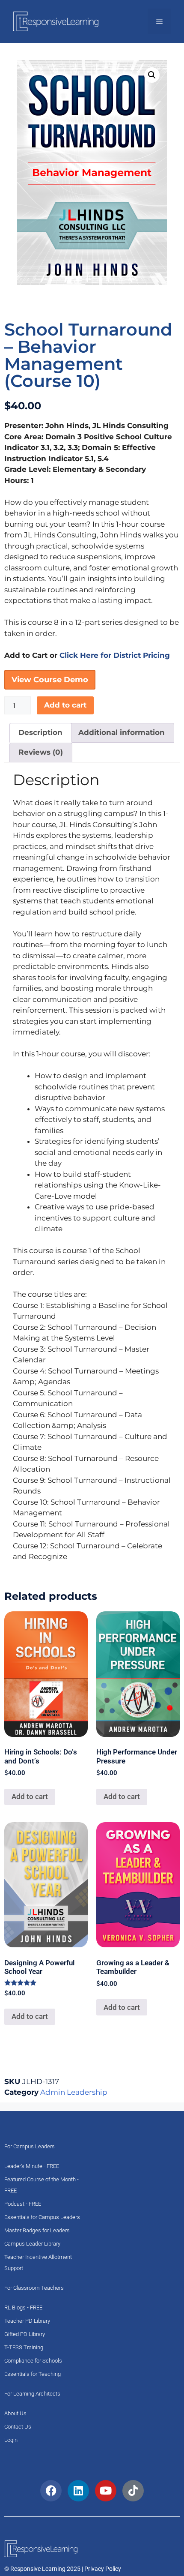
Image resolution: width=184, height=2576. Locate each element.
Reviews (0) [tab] (41, 752)
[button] (152, 75)
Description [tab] (40, 732)
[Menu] (159, 21)
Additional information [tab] (122, 732)
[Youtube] (106, 2491)
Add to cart (65, 705)
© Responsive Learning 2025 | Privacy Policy (63, 2569)
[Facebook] (51, 2491)
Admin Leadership (74, 2092)
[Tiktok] (133, 2491)
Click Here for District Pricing (115, 655)
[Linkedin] (78, 2491)
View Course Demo (50, 680)
